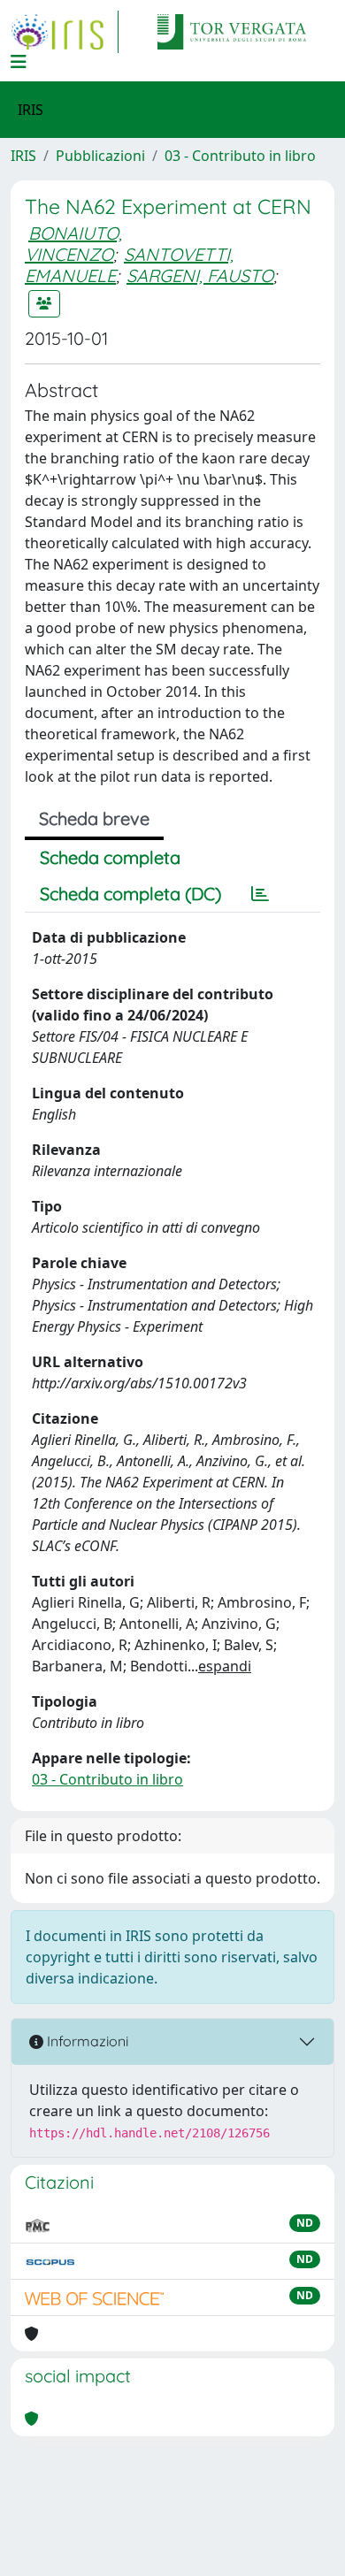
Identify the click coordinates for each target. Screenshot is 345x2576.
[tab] (260, 894)
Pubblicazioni (100, 156)
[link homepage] (65, 32)
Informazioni (86, 2041)
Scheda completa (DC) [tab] (130, 894)
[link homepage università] (232, 32)
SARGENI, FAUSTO (200, 275)
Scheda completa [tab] (110, 857)
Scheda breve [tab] (94, 818)
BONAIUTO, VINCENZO (73, 244)
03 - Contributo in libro (240, 156)
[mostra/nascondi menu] (19, 62)
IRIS (23, 156)
